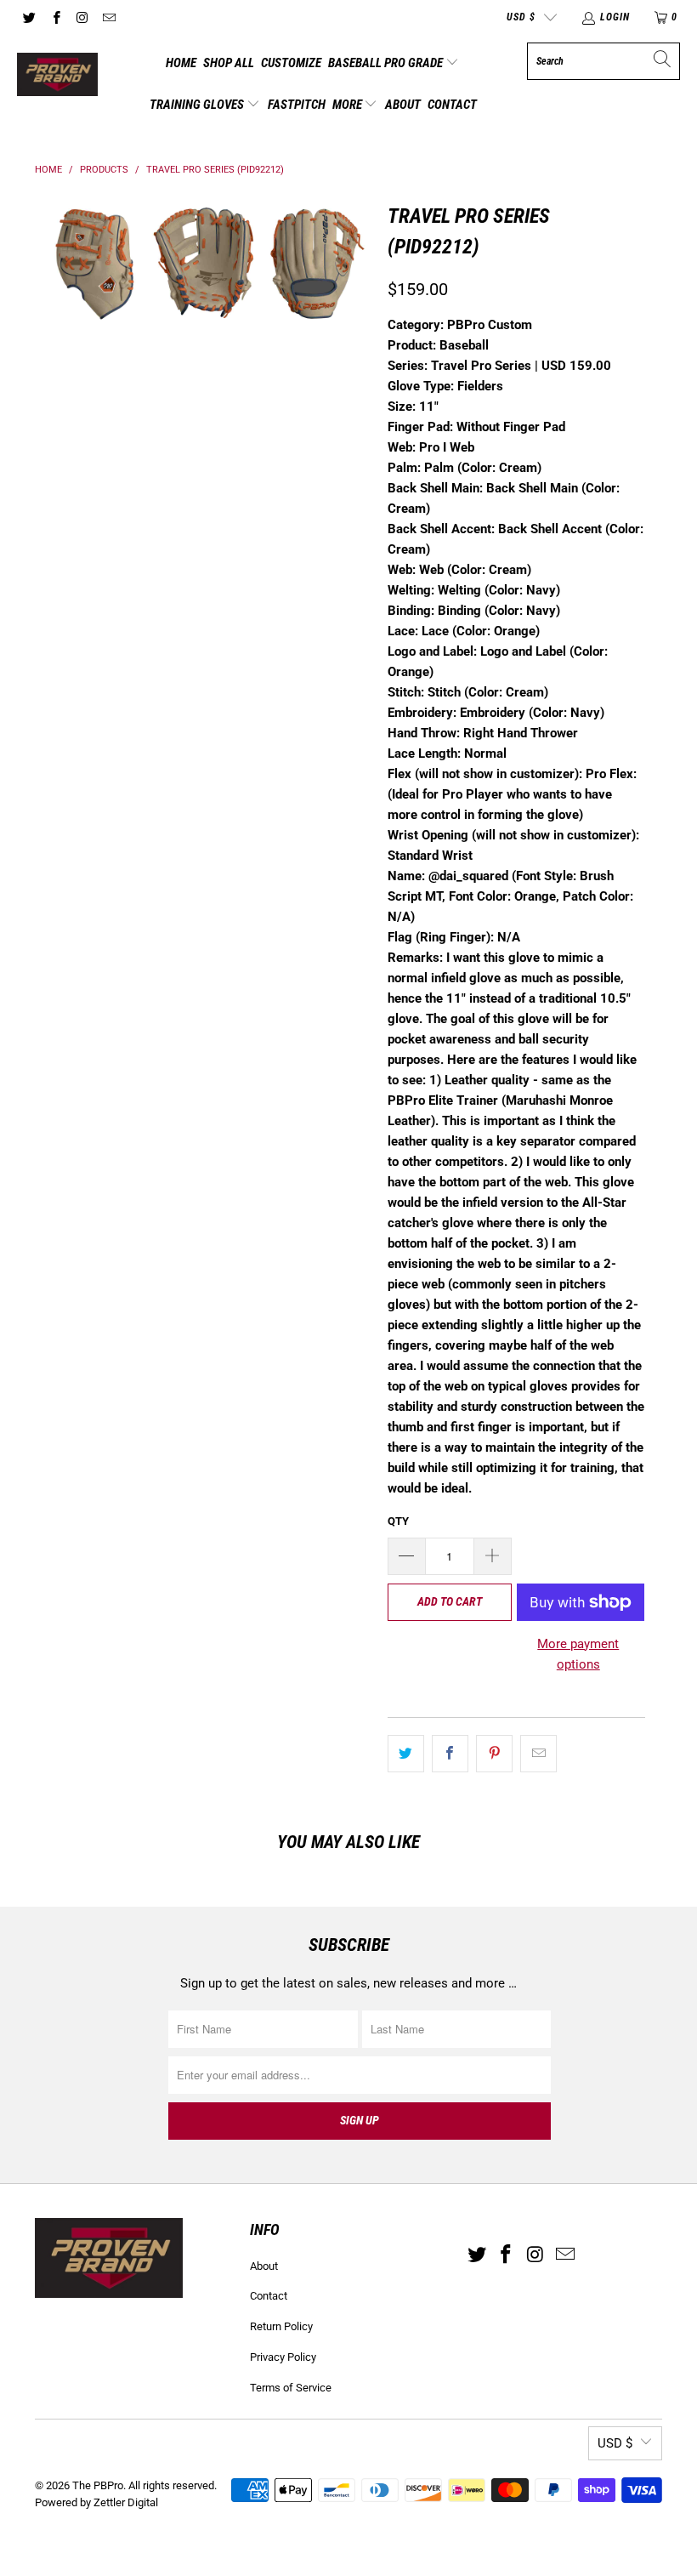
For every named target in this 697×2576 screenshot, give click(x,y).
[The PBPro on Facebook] (55, 17)
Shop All (229, 63)
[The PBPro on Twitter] (28, 17)
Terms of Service (291, 2388)
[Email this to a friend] (538, 1754)
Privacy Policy (283, 2357)
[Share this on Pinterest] (494, 1754)
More (348, 105)
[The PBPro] (57, 76)
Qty (398, 1521)
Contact (452, 105)
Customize (291, 63)
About (403, 105)
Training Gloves (198, 105)
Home (181, 63)
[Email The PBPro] (108, 17)
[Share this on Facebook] (450, 1754)
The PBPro (98, 2485)
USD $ (521, 17)
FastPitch (297, 105)
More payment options (578, 1654)
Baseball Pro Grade (387, 63)
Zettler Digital (126, 2502)
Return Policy (281, 2326)
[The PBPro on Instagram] (82, 17)
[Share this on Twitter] (406, 1754)
